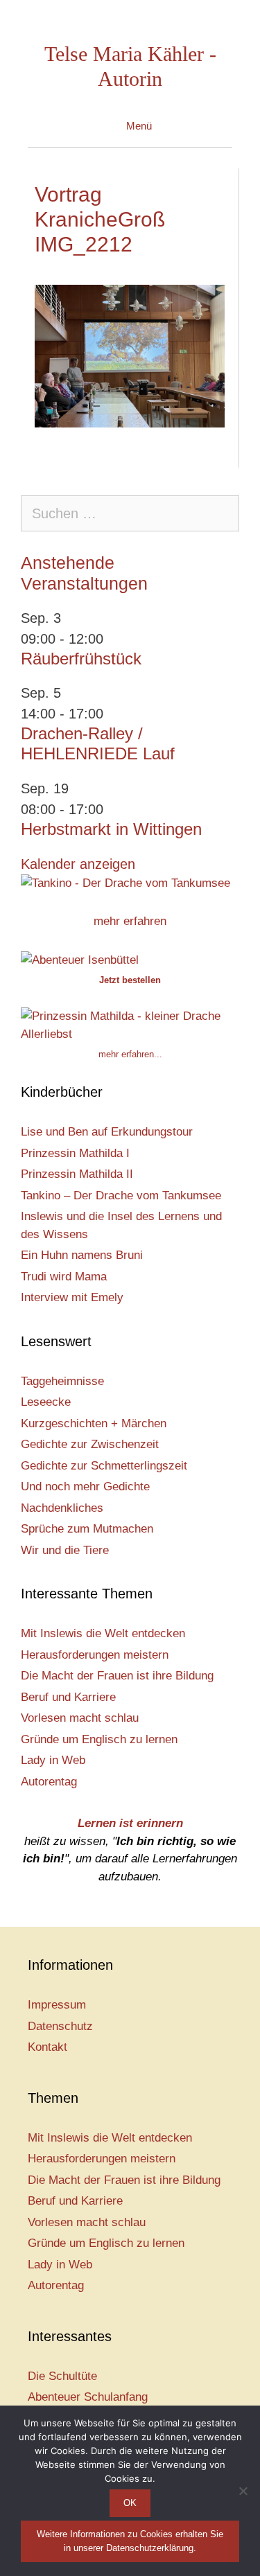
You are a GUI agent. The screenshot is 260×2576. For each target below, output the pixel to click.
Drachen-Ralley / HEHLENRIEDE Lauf (98, 743)
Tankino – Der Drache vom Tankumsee (121, 1196)
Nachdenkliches (62, 1508)
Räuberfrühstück (81, 659)
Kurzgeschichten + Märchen (94, 1423)
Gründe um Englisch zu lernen (99, 1739)
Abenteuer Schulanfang (88, 2397)
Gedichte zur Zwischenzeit (90, 1444)
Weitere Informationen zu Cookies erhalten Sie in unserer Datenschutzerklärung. (130, 2541)
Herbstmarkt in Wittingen (111, 829)
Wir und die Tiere (65, 1550)
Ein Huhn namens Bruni (82, 1255)
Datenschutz (60, 2026)
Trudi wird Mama (64, 1277)
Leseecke (46, 1402)
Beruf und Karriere (68, 1697)
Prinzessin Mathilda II (77, 1174)
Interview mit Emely (72, 1297)
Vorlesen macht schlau (80, 1718)
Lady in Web (53, 1760)
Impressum (57, 2005)
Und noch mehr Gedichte (85, 1487)
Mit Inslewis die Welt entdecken (103, 1633)
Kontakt (47, 2047)
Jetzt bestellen (130, 980)
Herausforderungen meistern (95, 1655)
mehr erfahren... (130, 1054)
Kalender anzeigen (78, 864)
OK (130, 2503)
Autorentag (49, 1782)
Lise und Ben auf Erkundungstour (107, 1132)
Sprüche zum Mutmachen (87, 1529)
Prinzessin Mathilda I (75, 1153)
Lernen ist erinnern (130, 1823)
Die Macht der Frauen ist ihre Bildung (117, 1676)
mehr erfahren (130, 921)
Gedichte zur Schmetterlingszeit (104, 1466)
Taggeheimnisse (62, 1381)
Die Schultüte (62, 2376)
